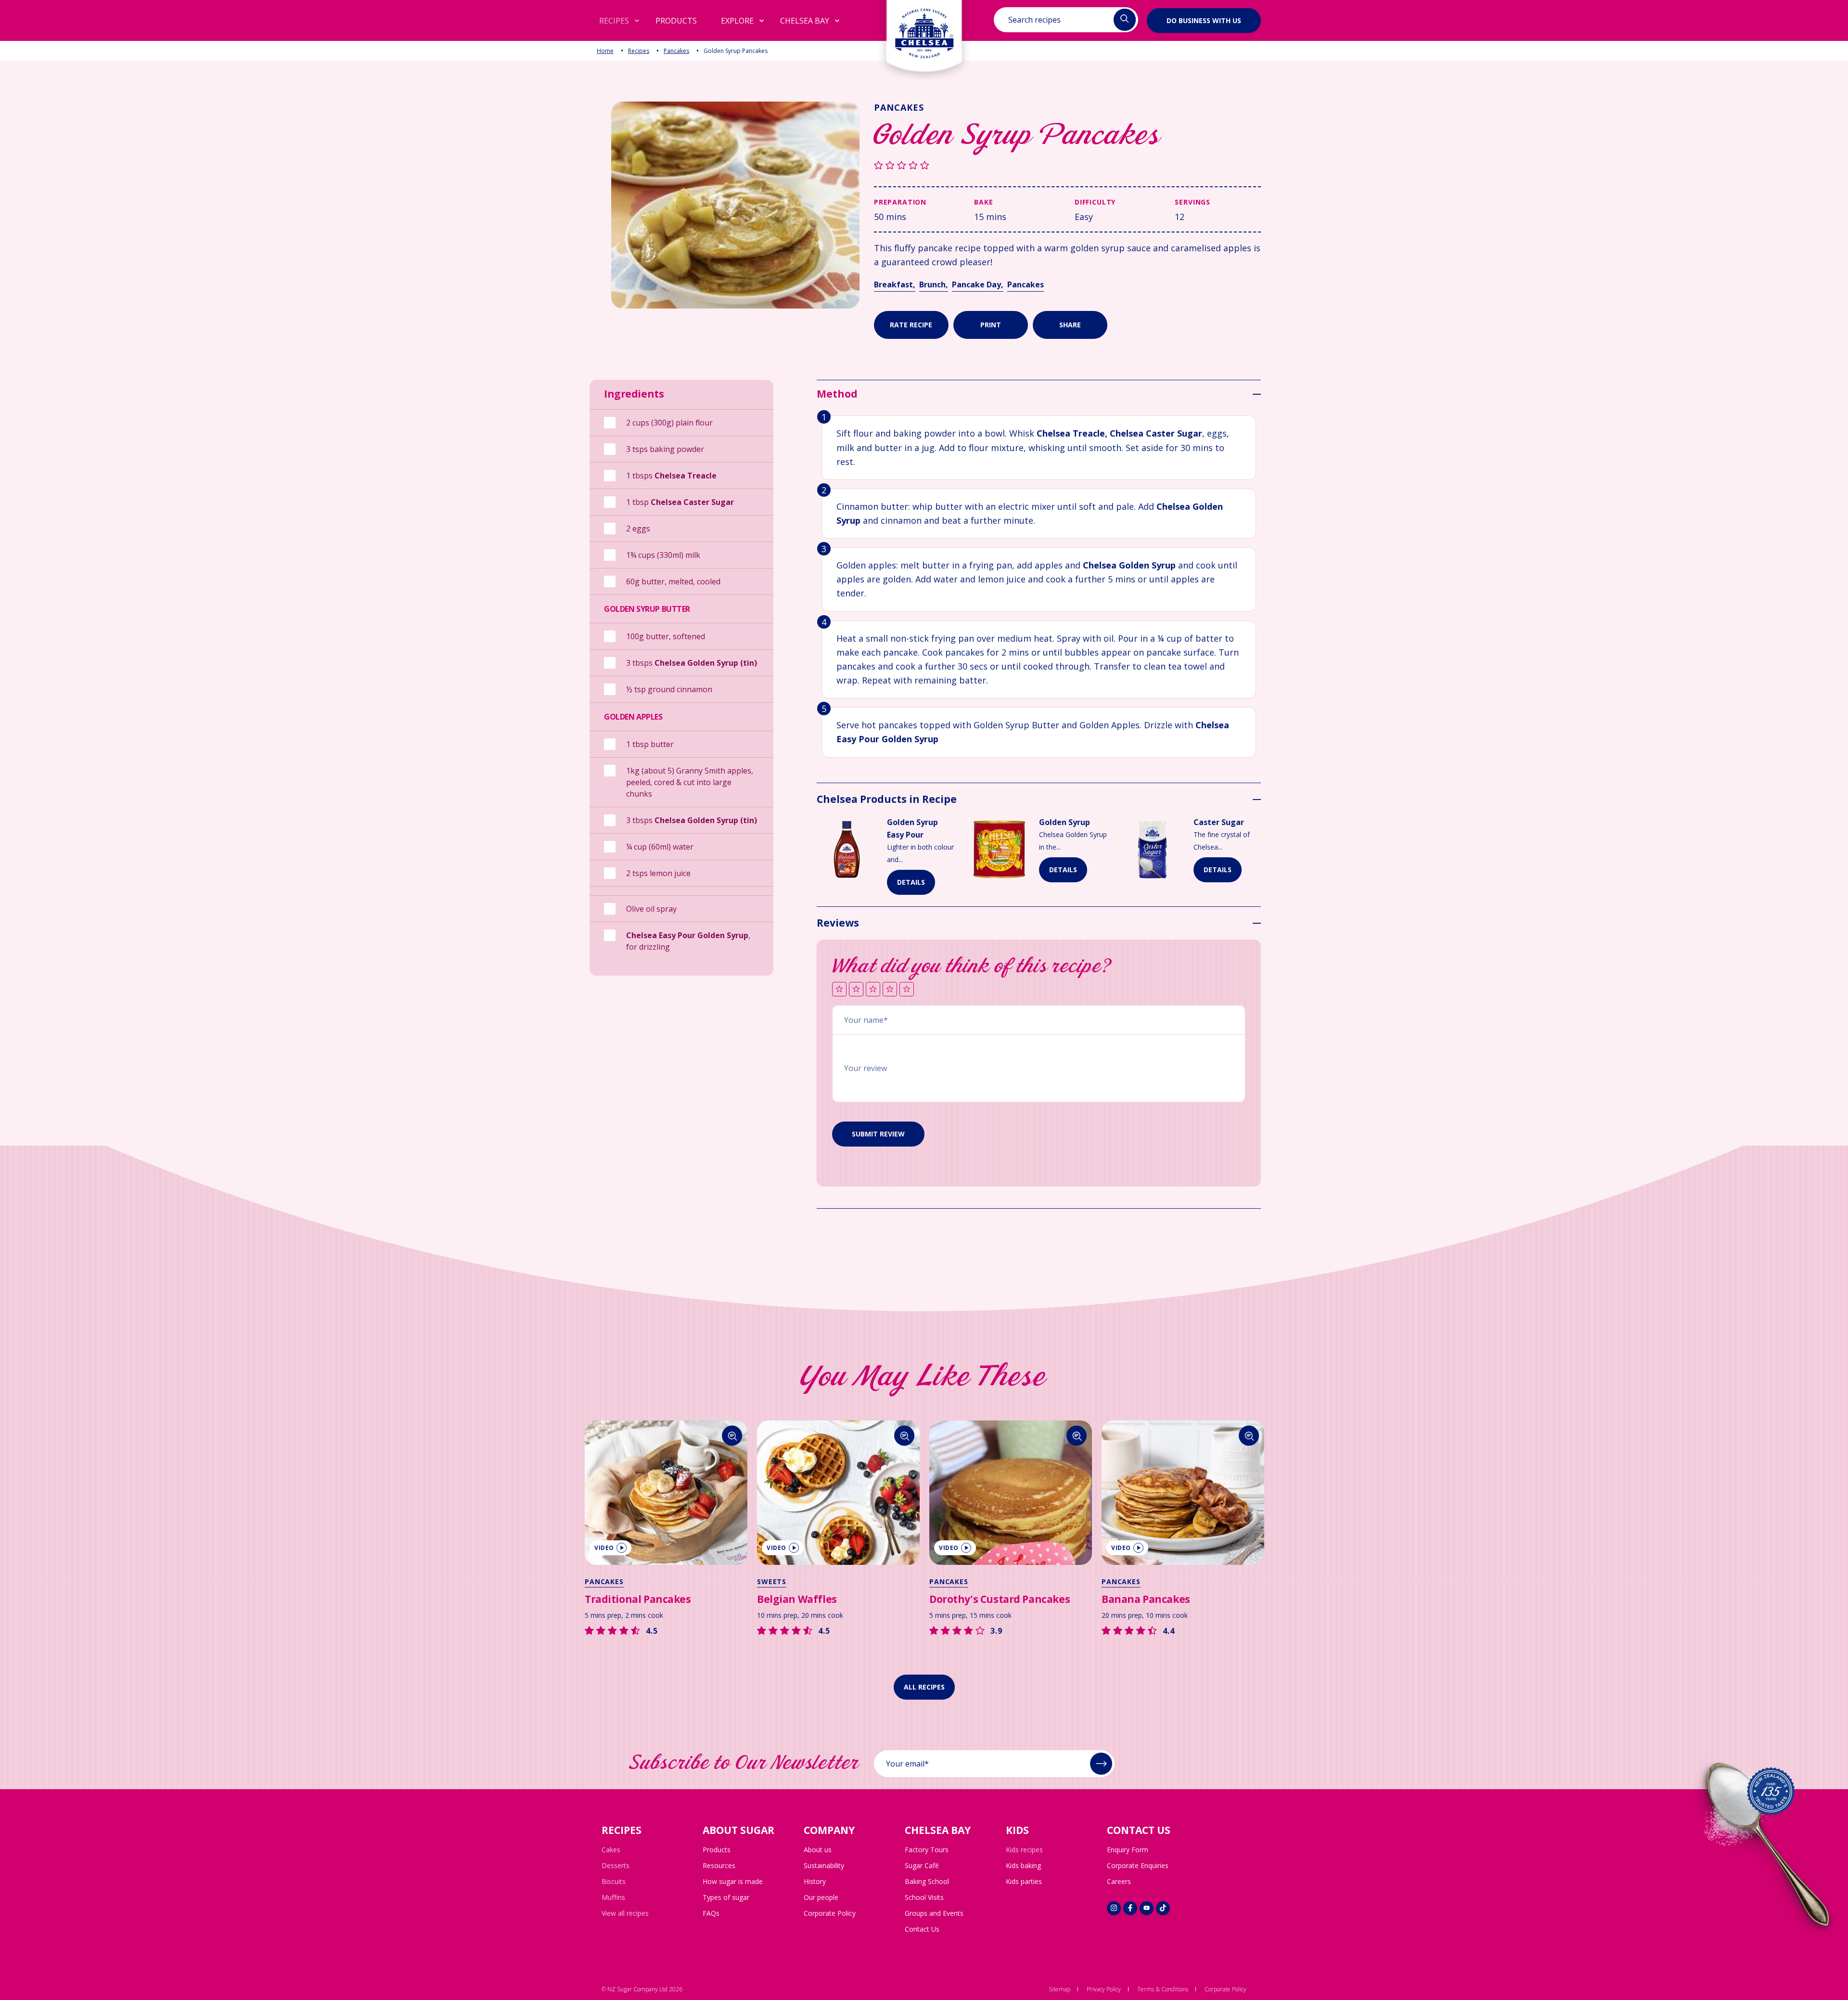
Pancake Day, (978, 284)
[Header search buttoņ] (1125, 20)
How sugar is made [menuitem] (733, 1881)
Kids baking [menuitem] (1023, 1865)
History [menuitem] (815, 1881)
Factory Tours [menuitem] (927, 1850)
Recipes (639, 51)
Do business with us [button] (1204, 20)
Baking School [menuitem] (927, 1881)
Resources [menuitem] (719, 1865)
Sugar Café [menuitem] (922, 1865)
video (604, 1548)
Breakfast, (895, 284)
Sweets (599, 1581)
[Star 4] (890, 990)
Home (605, 51)
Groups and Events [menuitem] (934, 1913)
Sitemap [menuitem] (1059, 1989)
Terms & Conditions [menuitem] (1163, 1989)
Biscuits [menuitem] (614, 1881)
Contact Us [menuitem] (922, 1929)
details (911, 882)
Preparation (900, 202)
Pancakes (676, 51)
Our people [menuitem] (821, 1897)
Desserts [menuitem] (616, 1865)
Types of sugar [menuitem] (726, 1897)
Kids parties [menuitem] (1024, 1881)
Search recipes (1034, 20)
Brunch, (934, 284)
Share (1070, 325)
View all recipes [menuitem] (625, 1913)
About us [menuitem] (818, 1850)
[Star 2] (856, 990)
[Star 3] (873, 990)
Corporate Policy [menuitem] (830, 1913)
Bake (983, 202)
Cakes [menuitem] (611, 1850)
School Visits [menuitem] (924, 1897)
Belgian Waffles (625, 1599)
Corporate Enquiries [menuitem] (1138, 1865)
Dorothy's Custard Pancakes (827, 1599)
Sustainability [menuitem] (824, 1865)
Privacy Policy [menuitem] (1104, 1989)
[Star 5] (907, 990)
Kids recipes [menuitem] (1024, 1850)
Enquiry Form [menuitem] (1128, 1850)
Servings (1193, 202)
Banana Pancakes (974, 1599)
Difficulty (1095, 202)
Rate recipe (911, 325)
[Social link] (1114, 1908)
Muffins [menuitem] (613, 1897)
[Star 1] (839, 990)
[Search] (732, 1436)
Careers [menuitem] (1119, 1881)
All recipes (924, 1687)
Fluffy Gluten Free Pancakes (1173, 1599)
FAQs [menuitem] (711, 1913)
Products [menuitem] (717, 1850)
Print (991, 325)
